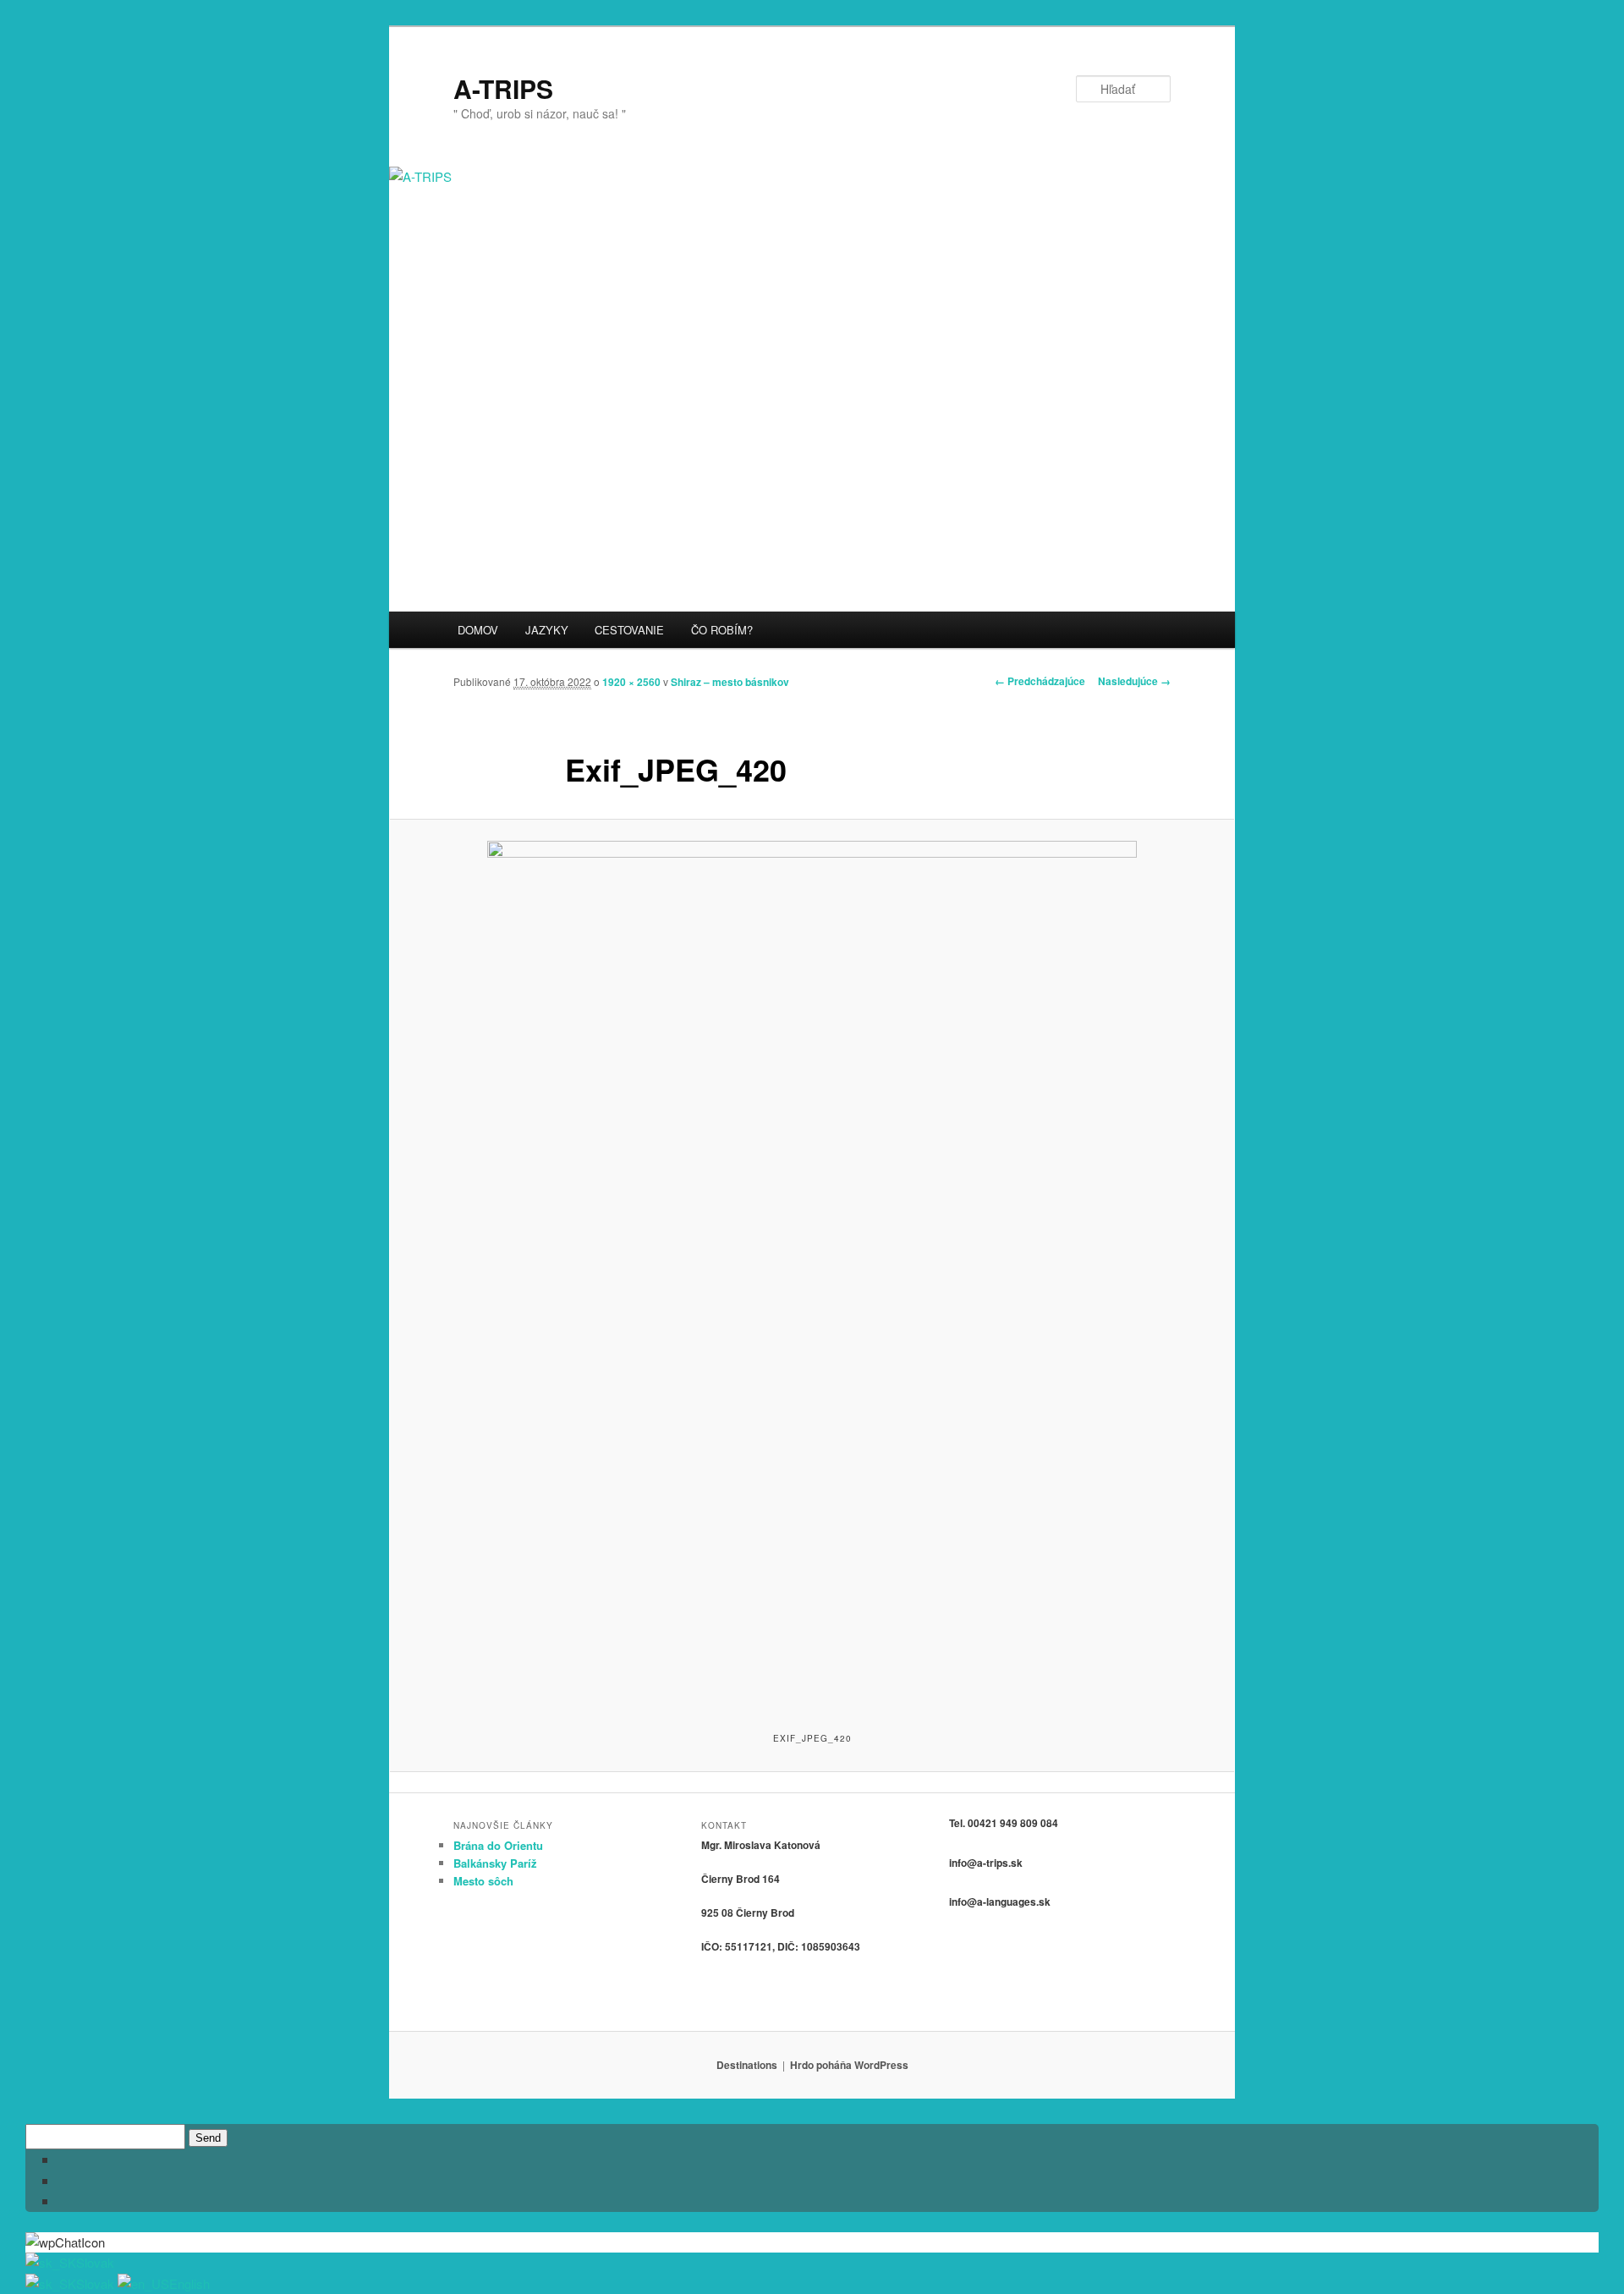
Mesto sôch (483, 1881)
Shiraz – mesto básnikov (730, 682)
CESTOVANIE (629, 630)
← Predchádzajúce (1040, 681)
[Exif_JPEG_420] (812, 1274)
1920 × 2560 (631, 682)
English (189, 2283)
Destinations (747, 2065)
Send (208, 2138)
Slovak (95, 2262)
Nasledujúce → (1134, 681)
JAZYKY (547, 630)
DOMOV (478, 630)
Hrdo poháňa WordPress (849, 2065)
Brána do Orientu (498, 1845)
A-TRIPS (503, 88)
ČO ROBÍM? (722, 630)
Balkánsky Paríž (495, 1863)
